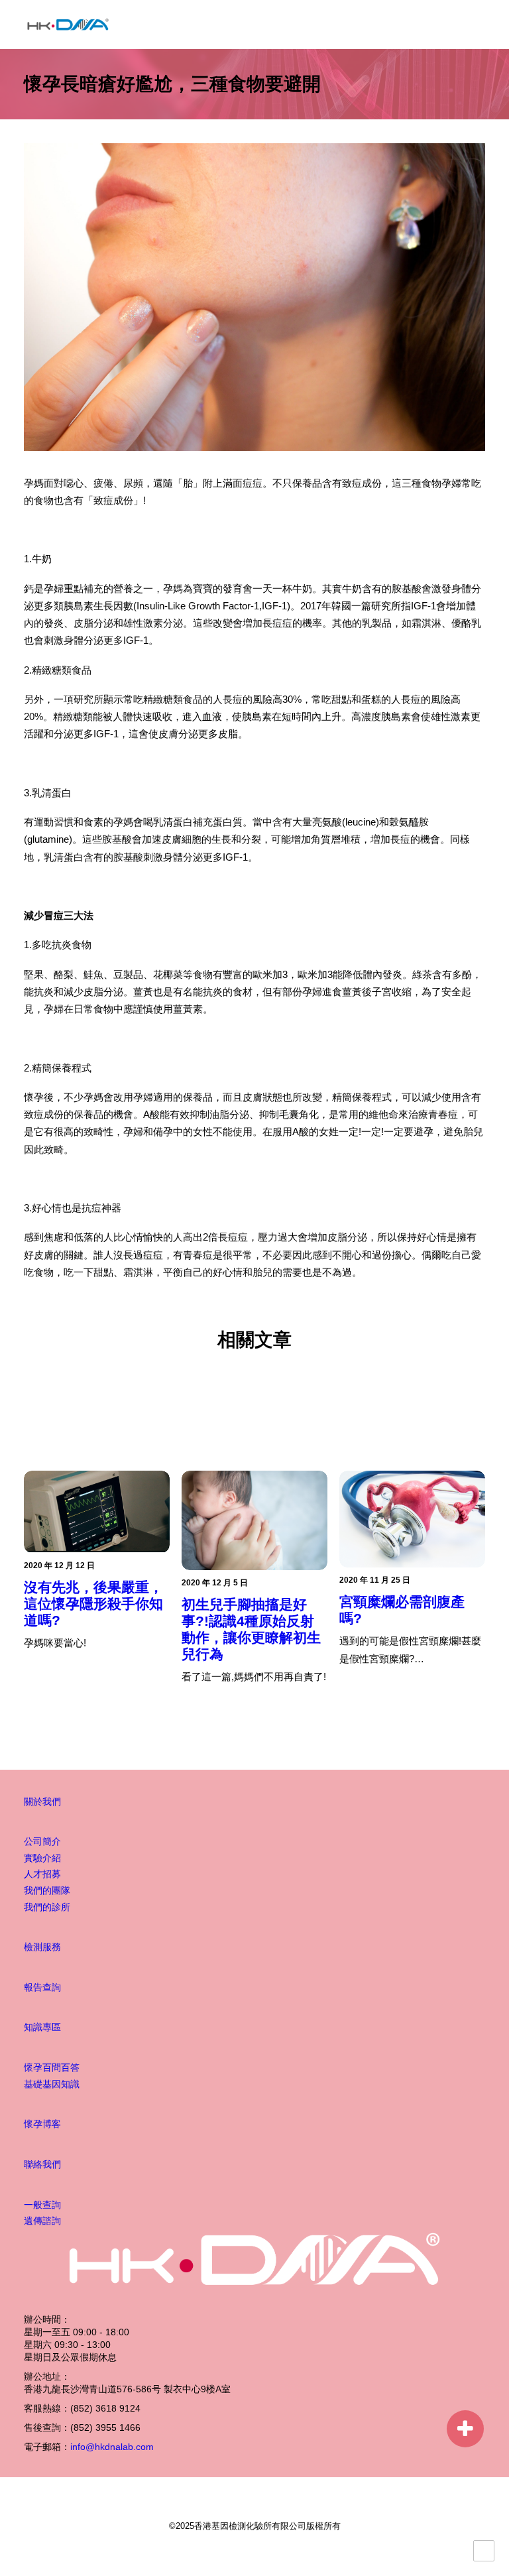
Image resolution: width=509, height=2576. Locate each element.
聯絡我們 (42, 2164)
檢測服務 (42, 1947)
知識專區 (42, 2027)
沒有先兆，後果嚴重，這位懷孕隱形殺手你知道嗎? (93, 1604)
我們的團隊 (47, 1890)
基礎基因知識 (52, 2084)
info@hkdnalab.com (112, 2447)
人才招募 (42, 1874)
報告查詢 (42, 1987)
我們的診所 (47, 1907)
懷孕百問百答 (52, 2067)
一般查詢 (42, 2205)
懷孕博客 (42, 2124)
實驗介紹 (42, 1858)
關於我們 (42, 1802)
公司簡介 (42, 1841)
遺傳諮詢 (42, 2221)
